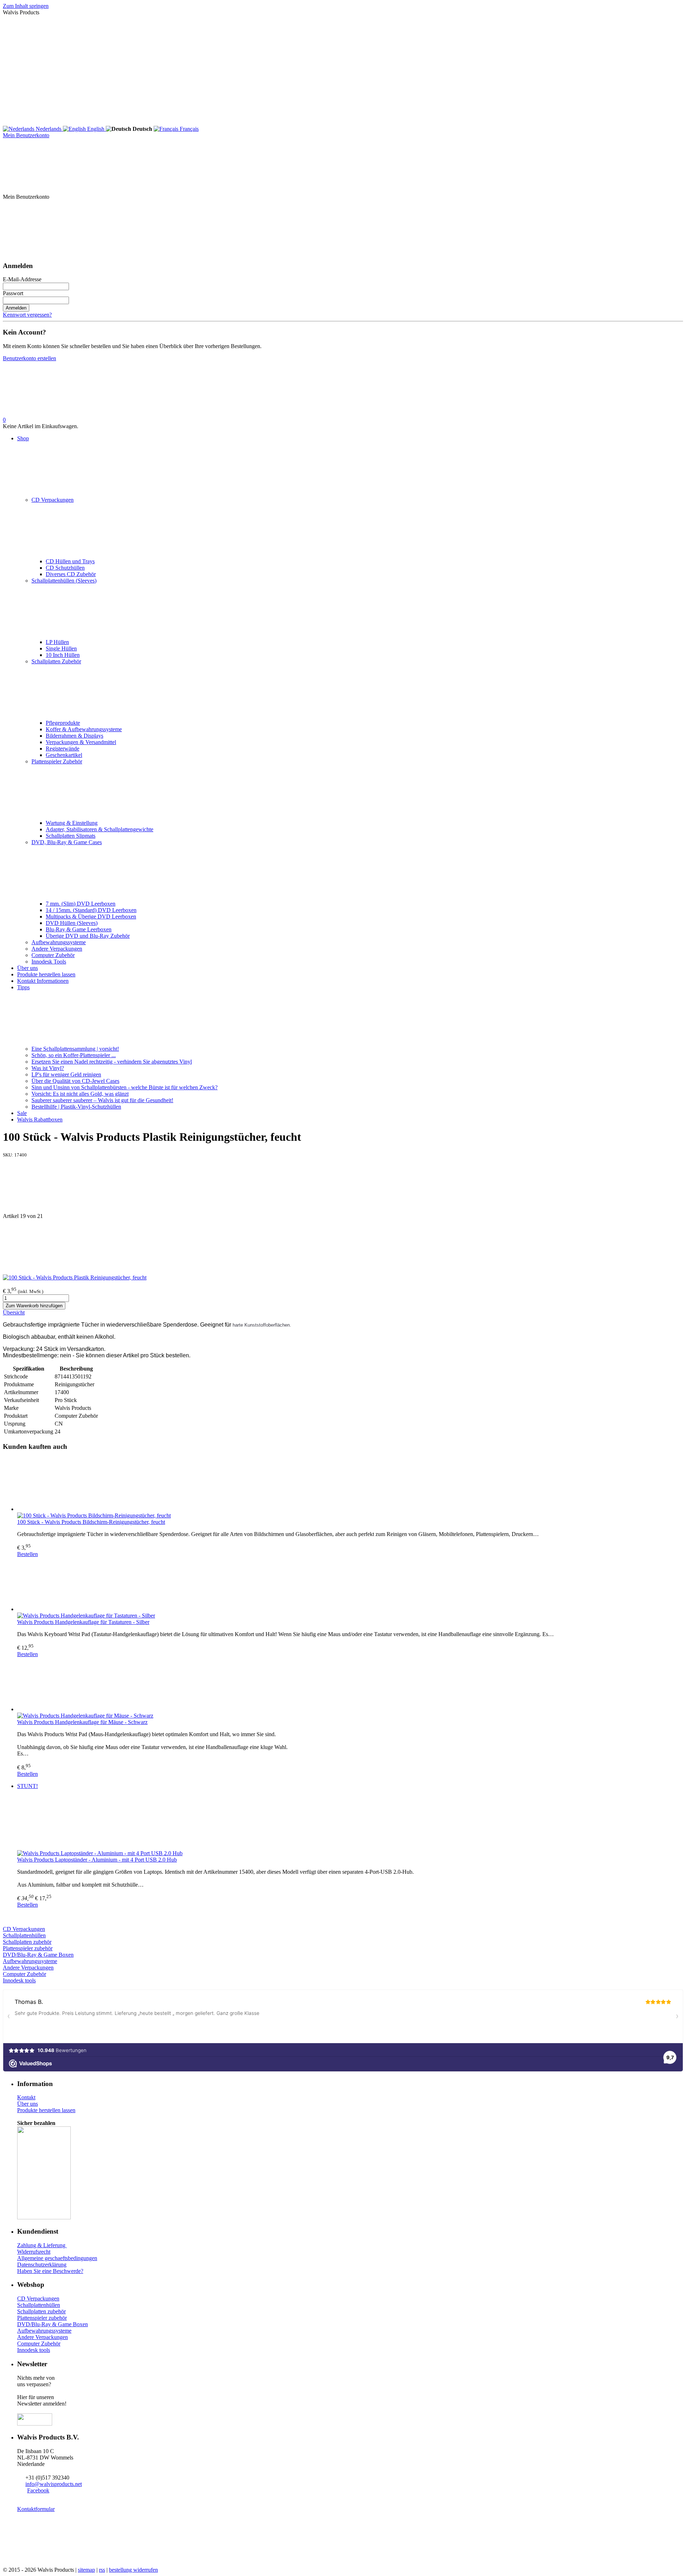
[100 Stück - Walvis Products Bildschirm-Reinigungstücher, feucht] (350, 1485)
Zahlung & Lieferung (42, 2245)
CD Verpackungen (53, 500)
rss (102, 2570)
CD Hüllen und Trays (70, 561)
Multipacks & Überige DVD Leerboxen (91, 917)
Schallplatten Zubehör (56, 661)
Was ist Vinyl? (48, 1068)
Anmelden (16, 308)
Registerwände (63, 749)
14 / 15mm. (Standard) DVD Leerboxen (91, 910)
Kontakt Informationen (43, 981)
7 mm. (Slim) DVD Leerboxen (81, 904)
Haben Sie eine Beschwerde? (50, 2271)
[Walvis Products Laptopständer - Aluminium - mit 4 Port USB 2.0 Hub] (350, 1823)
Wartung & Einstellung (72, 823)
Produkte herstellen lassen (46, 974)
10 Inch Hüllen (63, 655)
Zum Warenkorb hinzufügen (34, 1306)
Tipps (23, 987)
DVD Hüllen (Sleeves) (72, 923)
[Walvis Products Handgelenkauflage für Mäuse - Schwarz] (350, 1685)
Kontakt (26, 2097)
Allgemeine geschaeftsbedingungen (57, 2258)
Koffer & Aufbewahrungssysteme (84, 729)
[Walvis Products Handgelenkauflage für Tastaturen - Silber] (350, 1585)
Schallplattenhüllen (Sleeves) (64, 581)
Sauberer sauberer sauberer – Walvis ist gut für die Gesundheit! (102, 1100)
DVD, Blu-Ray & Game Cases (67, 842)
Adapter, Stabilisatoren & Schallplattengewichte (100, 829)
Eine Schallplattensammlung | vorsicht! (75, 1049)
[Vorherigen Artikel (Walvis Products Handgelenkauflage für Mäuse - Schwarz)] (343, 1185)
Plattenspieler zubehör (28, 1948)
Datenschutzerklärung (42, 2265)
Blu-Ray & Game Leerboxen (79, 929)
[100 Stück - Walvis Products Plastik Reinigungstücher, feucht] (75, 1277)
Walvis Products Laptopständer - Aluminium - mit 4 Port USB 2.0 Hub (97, 1860)
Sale (22, 1113)
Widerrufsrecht (34, 2252)
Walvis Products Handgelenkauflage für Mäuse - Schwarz (82, 1722)
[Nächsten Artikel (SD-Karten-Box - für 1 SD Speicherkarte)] (343, 1247)
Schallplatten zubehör (27, 1942)
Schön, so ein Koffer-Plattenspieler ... (74, 1055)
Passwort (13, 293)
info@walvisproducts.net (54, 2484)
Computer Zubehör (53, 955)
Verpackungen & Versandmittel (81, 742)
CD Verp (13, 1929)
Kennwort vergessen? (27, 315)
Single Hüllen (61, 648)
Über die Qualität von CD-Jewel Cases (75, 1081)
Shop (23, 438)
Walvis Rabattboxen (40, 1119)
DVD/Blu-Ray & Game (31, 1955)
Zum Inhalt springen (26, 6)
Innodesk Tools (49, 962)
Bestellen (28, 1554)
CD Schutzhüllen (65, 568)
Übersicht (14, 1312)
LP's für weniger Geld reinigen (66, 1074)
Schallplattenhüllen (24, 1935)
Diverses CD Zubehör (71, 574)
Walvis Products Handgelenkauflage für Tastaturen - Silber (83, 1622)
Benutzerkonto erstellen (29, 358)
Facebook (38, 2490)
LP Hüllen (57, 642)
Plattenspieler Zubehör (57, 761)
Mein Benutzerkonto (26, 135)
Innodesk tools (19, 1980)
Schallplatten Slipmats (71, 836)
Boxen (80, 2324)
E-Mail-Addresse (22, 279)
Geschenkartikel (64, 755)
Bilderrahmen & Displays (74, 736)
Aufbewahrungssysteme (59, 942)
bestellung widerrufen (133, 2570)
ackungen (34, 1929)
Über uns (28, 968)
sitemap (86, 2570)
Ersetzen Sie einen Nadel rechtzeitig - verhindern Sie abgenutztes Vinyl (112, 1062)
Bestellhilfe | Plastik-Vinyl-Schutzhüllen (76, 1107)
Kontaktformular (36, 2509)
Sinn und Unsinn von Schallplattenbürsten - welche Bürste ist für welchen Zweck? (125, 1087)
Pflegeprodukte (63, 723)
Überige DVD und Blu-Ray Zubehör (88, 936)
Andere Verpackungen (57, 949)
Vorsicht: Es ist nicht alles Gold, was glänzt (80, 1094)
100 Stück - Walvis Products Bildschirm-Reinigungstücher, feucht (91, 1522)
